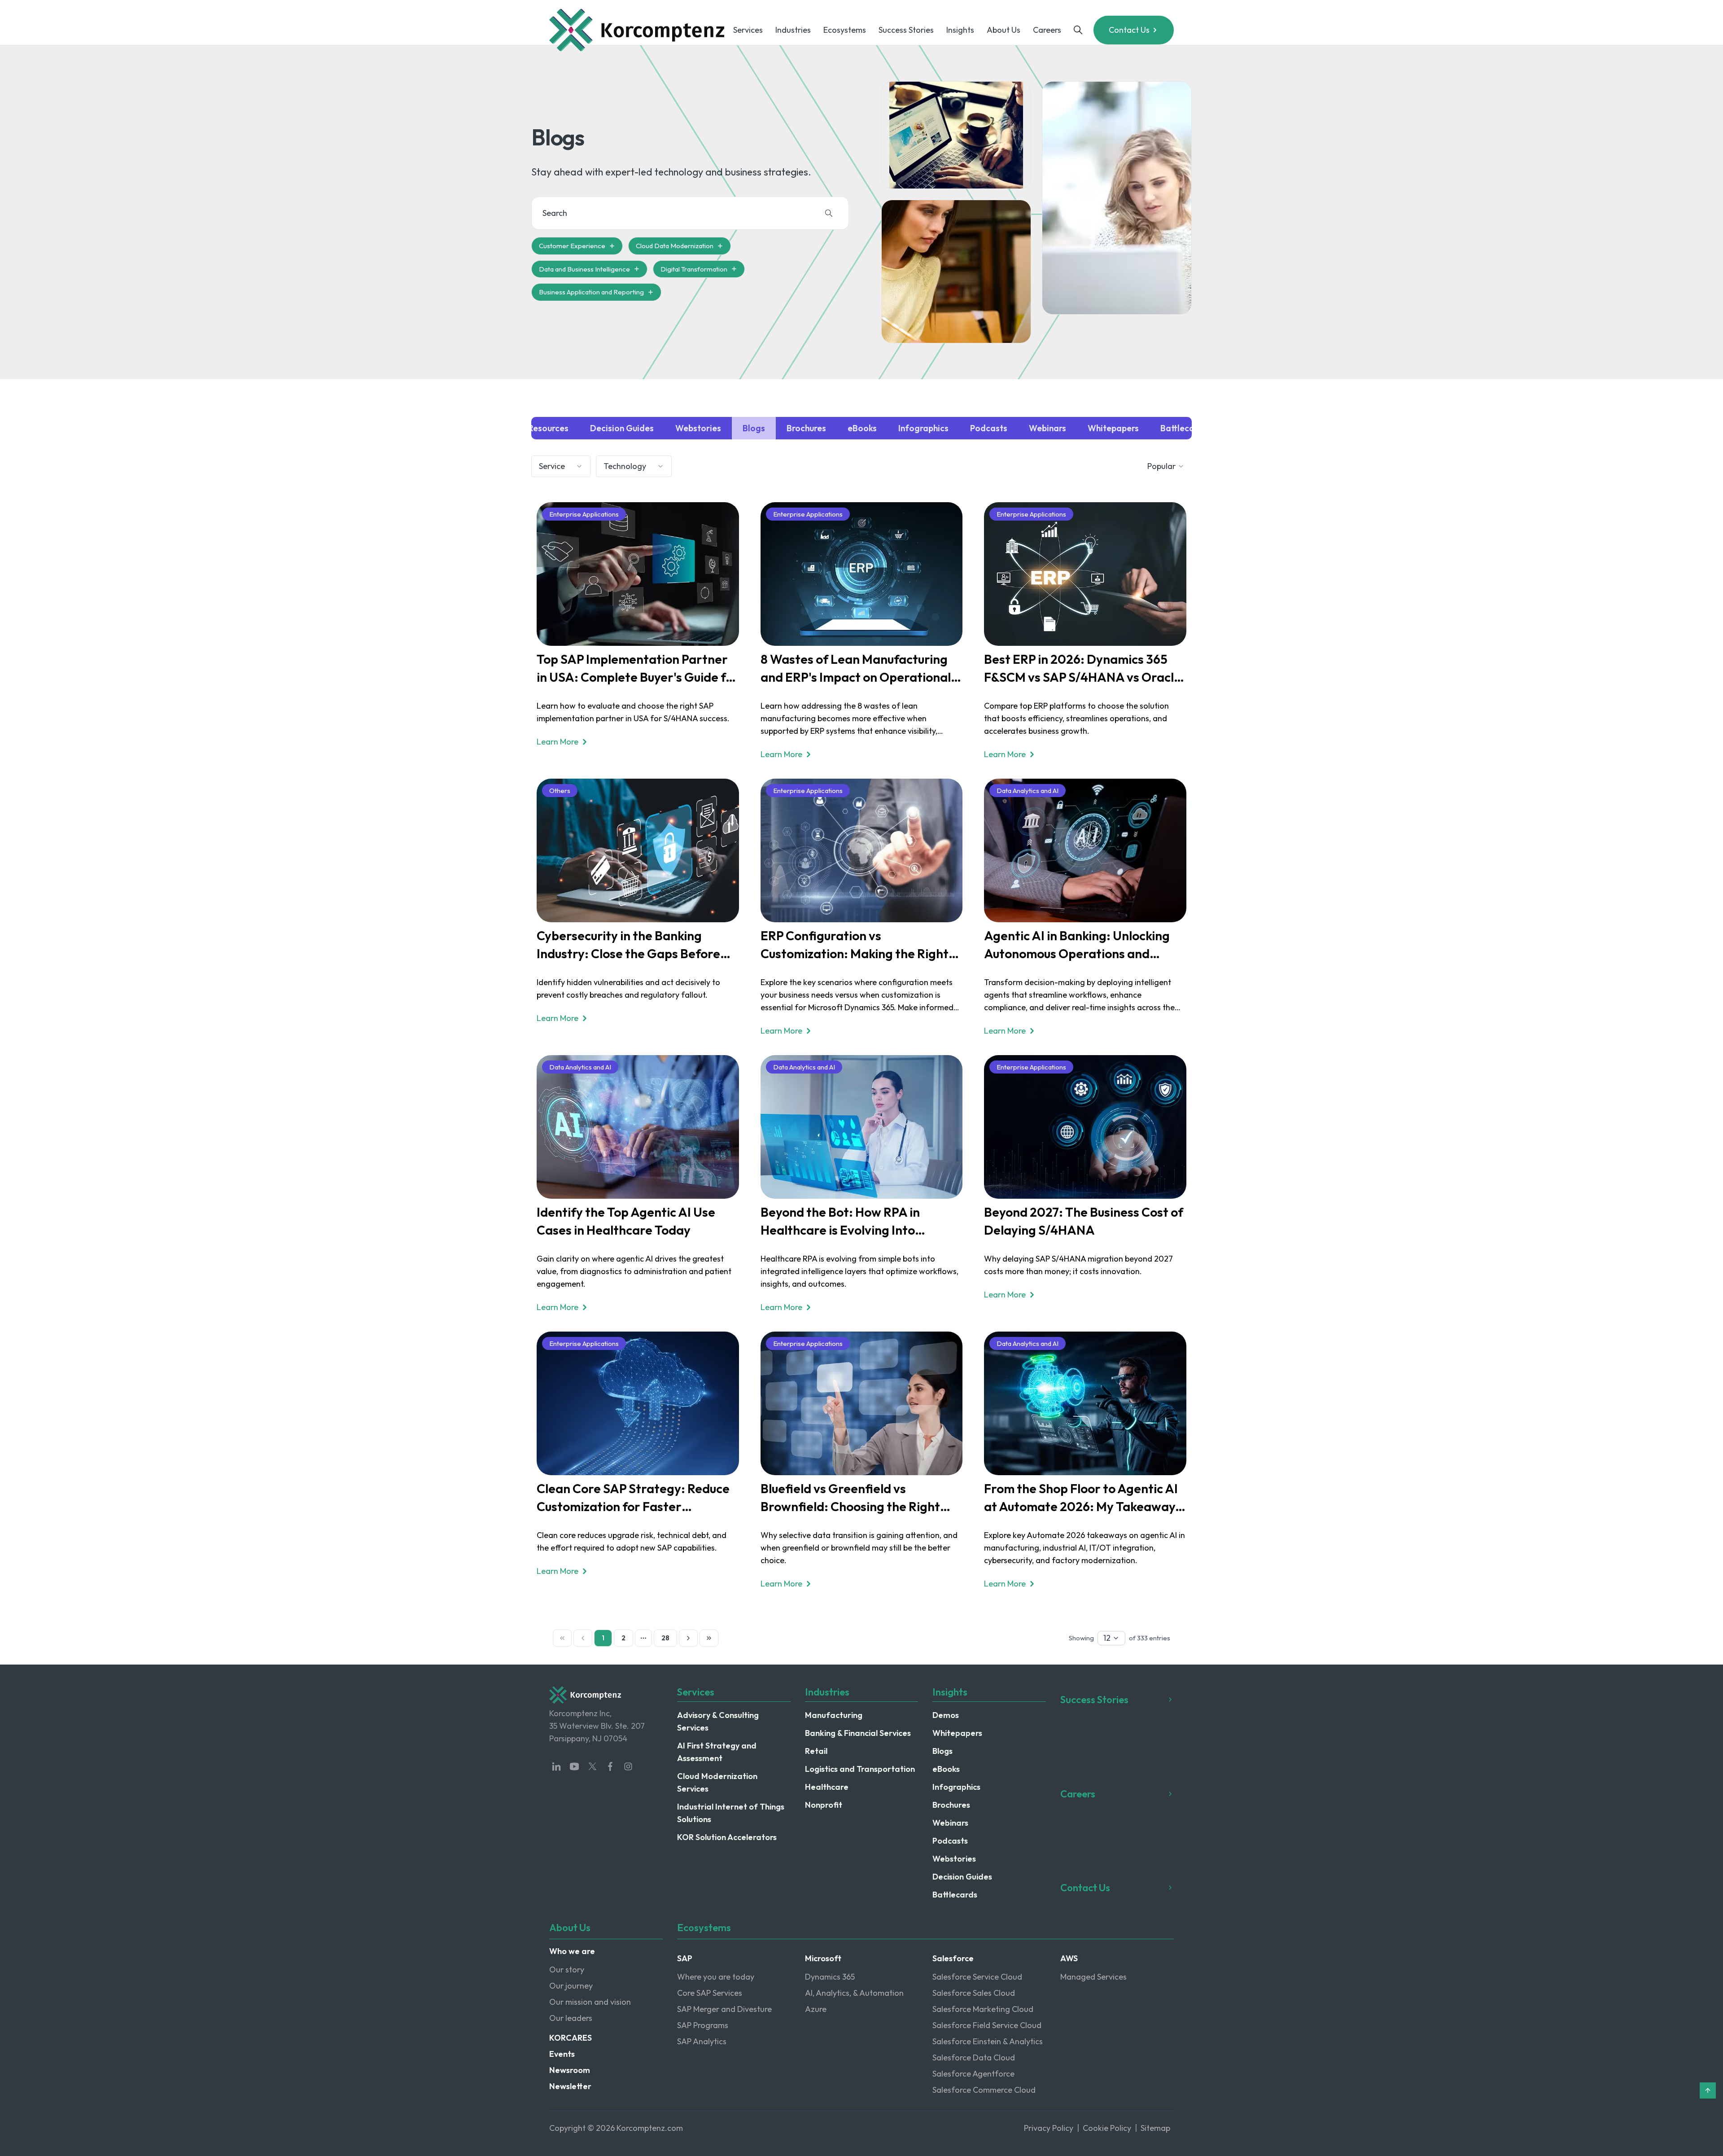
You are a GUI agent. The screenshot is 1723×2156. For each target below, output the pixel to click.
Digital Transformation (694, 269)
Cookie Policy (1107, 2128)
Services (748, 30)
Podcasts (950, 1841)
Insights (960, 30)
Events (562, 2054)
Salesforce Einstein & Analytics (988, 2041)
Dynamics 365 (830, 1977)
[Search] (829, 213)
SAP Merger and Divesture (724, 2009)
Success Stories (906, 30)
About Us (1004, 30)
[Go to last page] (709, 1638)
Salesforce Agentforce (973, 2074)
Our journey (571, 1986)
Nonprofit (824, 1805)
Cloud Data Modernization (675, 246)
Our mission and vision (590, 2002)
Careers (1047, 30)
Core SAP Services (710, 1993)
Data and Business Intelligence (584, 269)
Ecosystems (845, 30)
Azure (816, 2009)
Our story (567, 1970)
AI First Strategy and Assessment (717, 1752)
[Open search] (1078, 30)
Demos (946, 1715)
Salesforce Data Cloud (974, 2057)
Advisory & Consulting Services (718, 1721)
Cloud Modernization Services (717, 1782)
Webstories (954, 1859)
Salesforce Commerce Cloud (984, 2090)
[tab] (542, 428)
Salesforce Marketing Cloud (983, 2009)
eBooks (946, 1769)
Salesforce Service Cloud (977, 1977)
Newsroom (570, 2070)
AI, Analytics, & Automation (854, 1993)
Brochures (951, 1805)
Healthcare (827, 1787)
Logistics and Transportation (860, 1769)
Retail (816, 1751)
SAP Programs (703, 2025)
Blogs (942, 1751)
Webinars (950, 1823)
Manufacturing (834, 1715)
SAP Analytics (702, 2041)
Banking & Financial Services (858, 1733)
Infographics (956, 1787)
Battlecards (955, 1895)
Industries (793, 30)
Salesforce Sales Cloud (974, 1993)
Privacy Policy (1049, 2128)
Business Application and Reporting (591, 292)
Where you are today (716, 1977)
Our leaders (571, 2018)
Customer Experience (572, 246)
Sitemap (1155, 2128)
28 (665, 1638)
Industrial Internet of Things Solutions (731, 1813)
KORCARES (571, 2038)
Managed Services (1093, 1977)
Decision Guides (962, 1877)
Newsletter (570, 2086)
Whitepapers (957, 1733)
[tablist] (861, 428)
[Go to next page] (688, 1638)
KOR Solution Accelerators (727, 1837)
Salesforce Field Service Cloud (987, 2025)
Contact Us (1129, 30)
